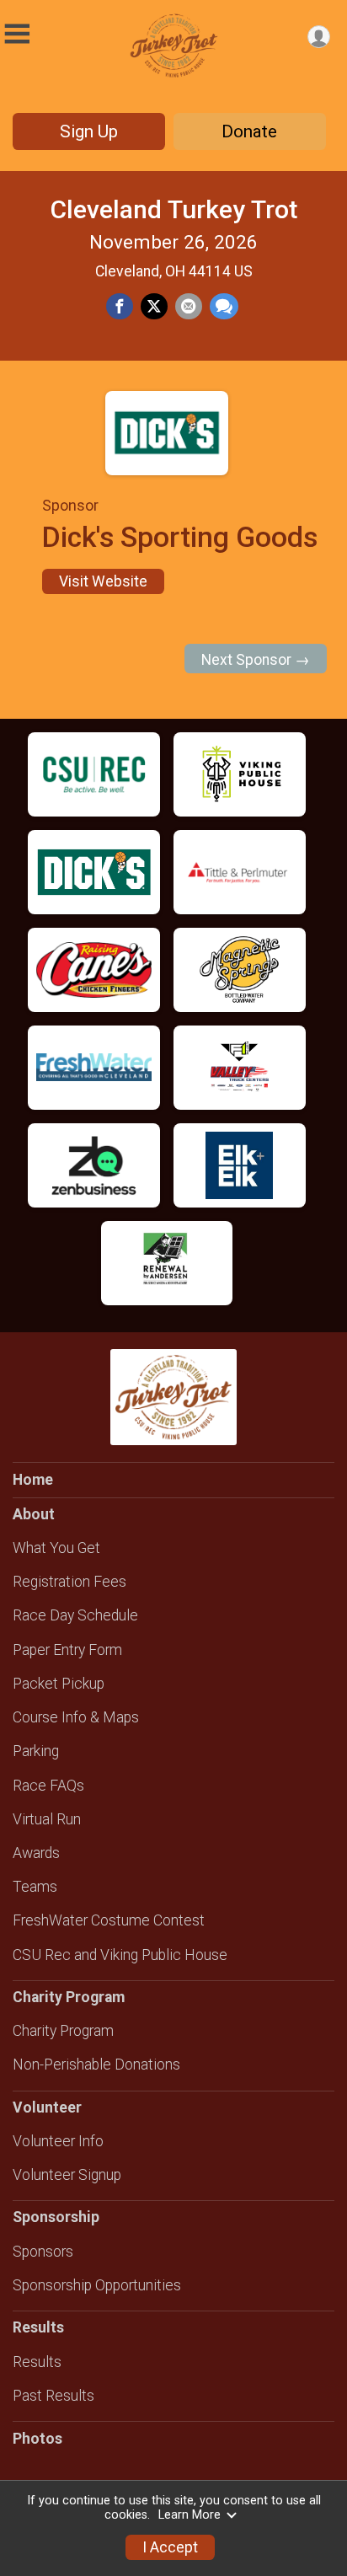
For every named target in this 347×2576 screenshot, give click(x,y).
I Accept (170, 2547)
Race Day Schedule (75, 1615)
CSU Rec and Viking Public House (120, 1955)
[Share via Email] (189, 307)
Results (37, 2362)
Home (33, 1480)
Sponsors (43, 2252)
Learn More (190, 2515)
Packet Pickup (59, 1684)
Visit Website (103, 581)
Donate (249, 131)
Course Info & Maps (76, 1717)
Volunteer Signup (67, 2175)
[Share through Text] (224, 307)
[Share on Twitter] (154, 307)
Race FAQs (48, 1786)
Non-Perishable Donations (96, 2065)
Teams (35, 1887)
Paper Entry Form (67, 1650)
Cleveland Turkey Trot (173, 209)
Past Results (53, 2396)
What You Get (56, 1548)
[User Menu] (319, 37)
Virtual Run (47, 1819)
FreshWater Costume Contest (109, 1920)
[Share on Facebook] (120, 307)
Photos (37, 2439)
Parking (36, 1751)
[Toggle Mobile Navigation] (17, 34)
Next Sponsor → (256, 660)
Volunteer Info (58, 2141)
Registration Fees (69, 1582)
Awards (36, 1853)
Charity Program (63, 2031)
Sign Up (89, 131)
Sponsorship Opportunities (97, 2285)
